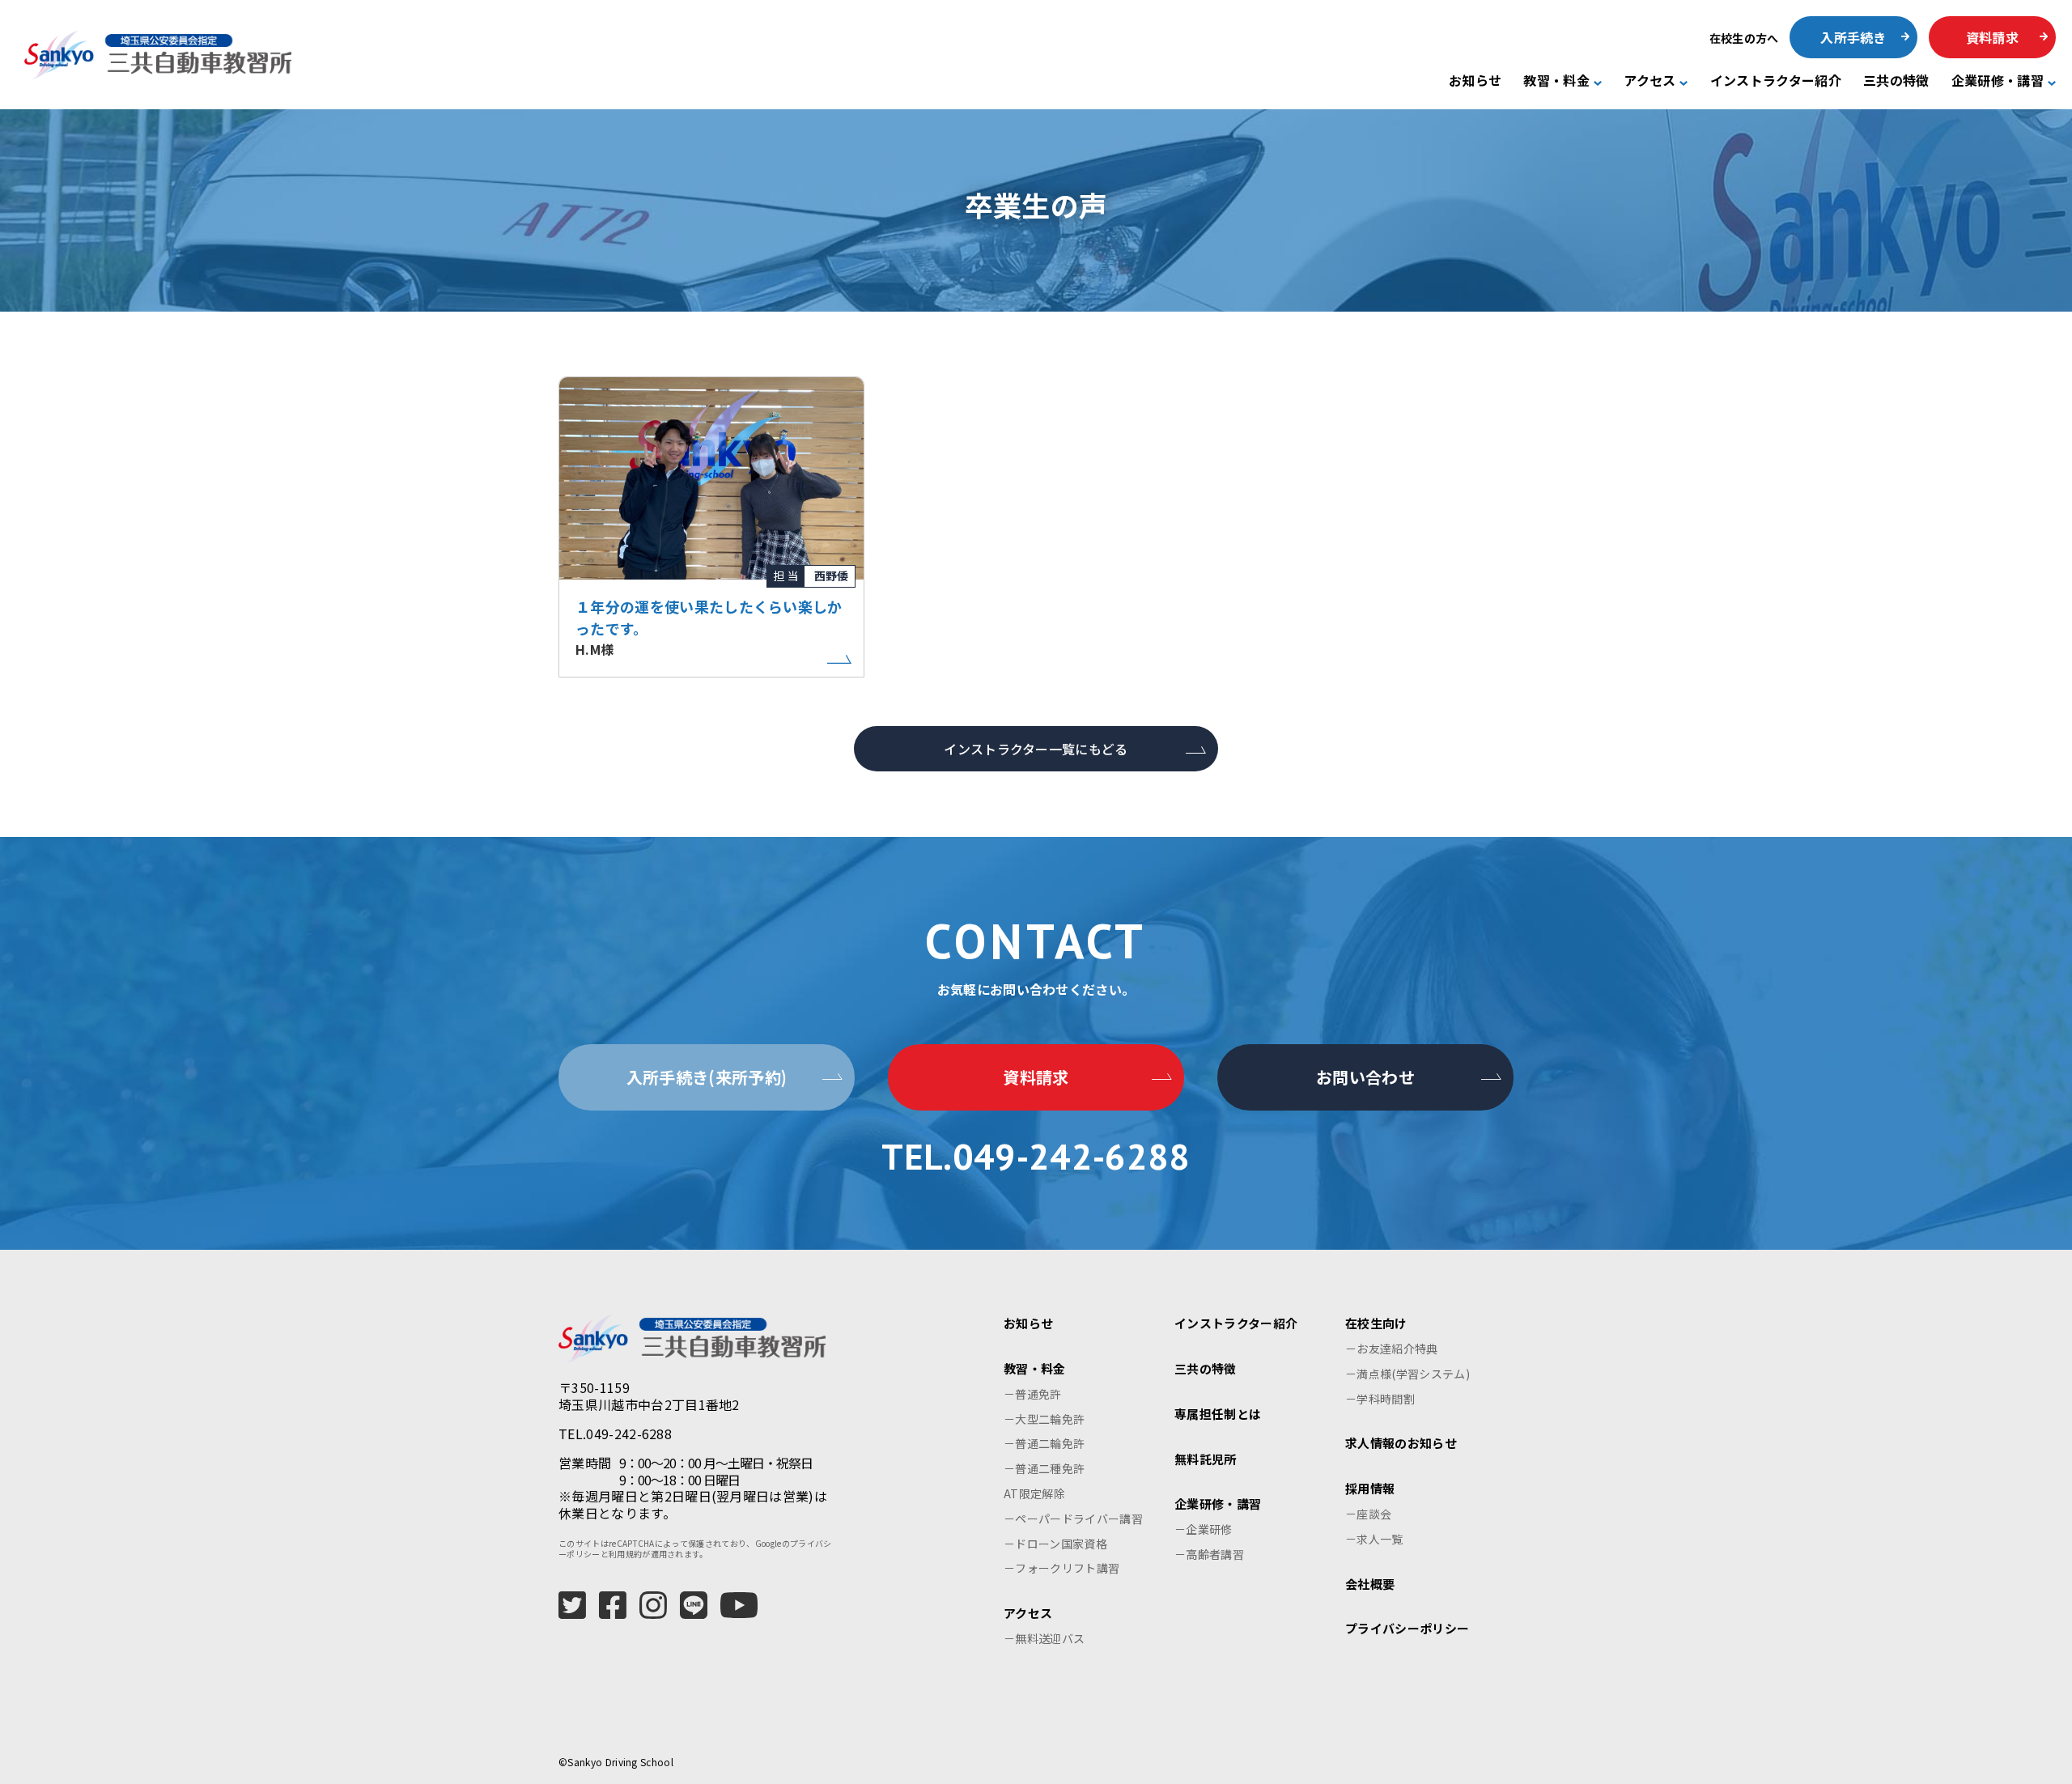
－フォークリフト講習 (1061, 1568)
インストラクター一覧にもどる (1036, 749)
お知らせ (1475, 81)
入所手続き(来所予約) (707, 1077)
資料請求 (1992, 37)
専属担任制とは (1218, 1414)
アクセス (1650, 81)
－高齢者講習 (1209, 1554)
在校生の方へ (1744, 38)
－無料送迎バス (1044, 1638)
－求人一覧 (1374, 1539)
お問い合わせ (1365, 1077)
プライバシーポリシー (1407, 1628)
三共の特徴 (1896, 81)
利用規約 (625, 1554)
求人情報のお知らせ (1401, 1443)
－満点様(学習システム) (1408, 1374)
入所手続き (1853, 37)
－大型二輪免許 (1044, 1419)
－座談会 (1368, 1514)
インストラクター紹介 (1776, 81)
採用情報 (1370, 1488)
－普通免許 (1033, 1394)
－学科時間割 (1380, 1399)
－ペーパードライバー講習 (1073, 1519)
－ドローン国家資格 (1055, 1544)
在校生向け (1376, 1323)
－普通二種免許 (1044, 1468)
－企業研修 (1204, 1529)
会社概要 (1370, 1584)
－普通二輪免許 (1044, 1443)
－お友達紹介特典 (1392, 1349)
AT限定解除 (1034, 1493)
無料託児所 (1206, 1459)
